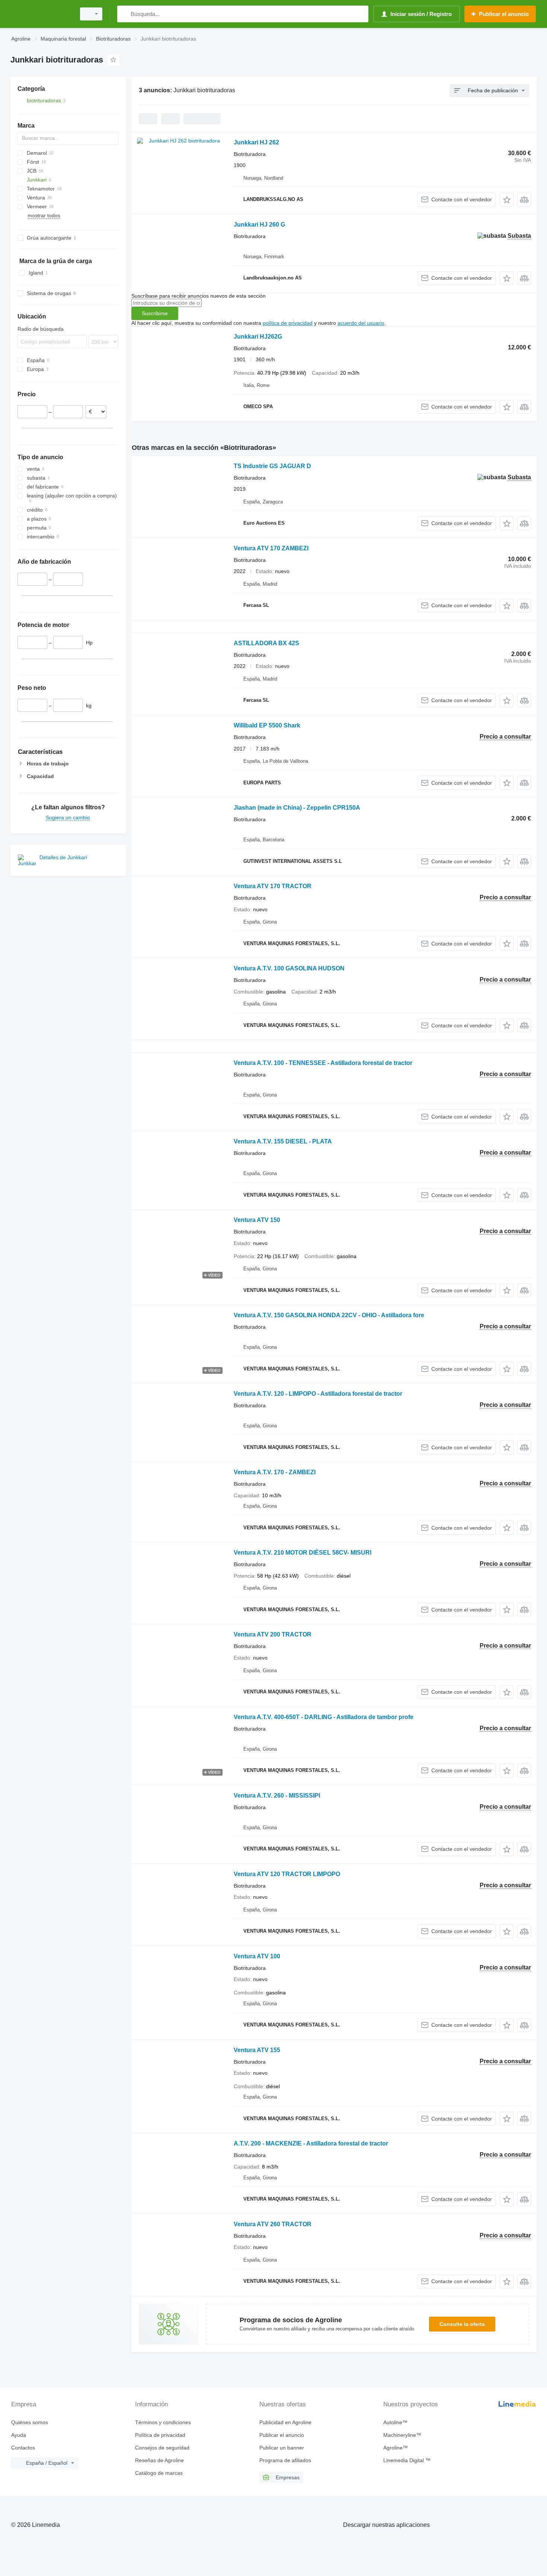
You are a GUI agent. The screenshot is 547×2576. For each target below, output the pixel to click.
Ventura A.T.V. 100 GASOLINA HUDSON (289, 968)
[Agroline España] (41, 14)
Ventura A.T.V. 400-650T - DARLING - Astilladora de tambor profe (324, 1717)
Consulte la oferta (462, 2324)
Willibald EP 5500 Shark (267, 725)
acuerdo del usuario (361, 323)
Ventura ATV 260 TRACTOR (273, 2224)
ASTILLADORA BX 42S (266, 643)
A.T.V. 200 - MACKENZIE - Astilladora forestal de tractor (311, 2143)
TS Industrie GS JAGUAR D (272, 466)
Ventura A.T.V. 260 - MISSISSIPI (277, 1796)
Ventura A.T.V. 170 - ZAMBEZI (275, 1472)
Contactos (23, 2448)
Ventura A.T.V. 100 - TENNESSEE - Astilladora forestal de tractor (323, 1063)
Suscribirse (155, 313)
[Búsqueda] (124, 14)
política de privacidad (288, 323)
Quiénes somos (30, 2422)
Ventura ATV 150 (257, 1220)
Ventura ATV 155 (257, 2050)
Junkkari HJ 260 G (259, 225)
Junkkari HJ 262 (256, 142)
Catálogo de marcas (159, 2473)
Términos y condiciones (163, 2422)
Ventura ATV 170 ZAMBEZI (271, 548)
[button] (507, 200)
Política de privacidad (160, 2435)
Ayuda (19, 2435)
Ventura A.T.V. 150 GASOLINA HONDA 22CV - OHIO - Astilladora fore (329, 1315)
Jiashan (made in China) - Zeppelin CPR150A (297, 808)
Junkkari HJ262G (258, 337)
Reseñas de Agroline (159, 2460)
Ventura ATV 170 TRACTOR (273, 886)
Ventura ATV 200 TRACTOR (273, 1634)
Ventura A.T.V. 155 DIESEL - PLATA (283, 1141)
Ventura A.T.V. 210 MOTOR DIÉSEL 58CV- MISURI (303, 1553)
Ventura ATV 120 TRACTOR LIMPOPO (287, 1874)
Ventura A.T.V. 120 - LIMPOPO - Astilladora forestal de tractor (318, 1394)
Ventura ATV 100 (257, 1956)
